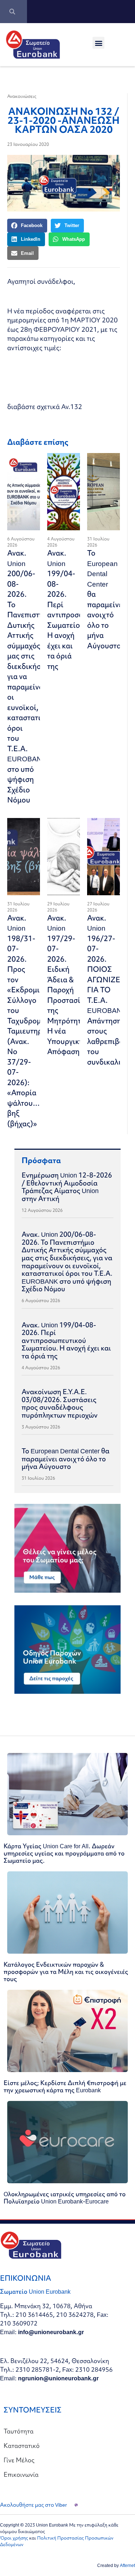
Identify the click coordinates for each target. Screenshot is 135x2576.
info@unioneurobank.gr (51, 2332)
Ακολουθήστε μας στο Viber (33, 2505)
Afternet (127, 2565)
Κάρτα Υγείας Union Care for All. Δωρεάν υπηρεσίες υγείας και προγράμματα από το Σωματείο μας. (64, 1853)
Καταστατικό (22, 2446)
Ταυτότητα (19, 2431)
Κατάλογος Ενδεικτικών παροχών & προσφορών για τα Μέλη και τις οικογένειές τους (66, 1972)
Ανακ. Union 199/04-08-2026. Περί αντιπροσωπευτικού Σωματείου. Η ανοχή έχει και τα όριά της (66, 1340)
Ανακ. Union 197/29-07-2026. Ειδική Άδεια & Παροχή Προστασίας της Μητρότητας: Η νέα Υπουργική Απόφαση (69, 985)
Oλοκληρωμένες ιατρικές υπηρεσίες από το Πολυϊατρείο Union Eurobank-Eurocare (65, 2198)
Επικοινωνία (21, 2474)
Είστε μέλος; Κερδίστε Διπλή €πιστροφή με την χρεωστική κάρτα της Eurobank (65, 2086)
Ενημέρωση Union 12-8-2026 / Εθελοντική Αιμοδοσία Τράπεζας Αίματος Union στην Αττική (67, 1187)
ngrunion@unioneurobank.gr (58, 2378)
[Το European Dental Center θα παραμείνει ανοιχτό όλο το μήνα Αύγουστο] (103, 492)
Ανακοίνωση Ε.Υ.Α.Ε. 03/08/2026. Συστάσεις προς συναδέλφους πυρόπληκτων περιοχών (60, 1403)
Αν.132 (72, 407)
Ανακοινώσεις (22, 96)
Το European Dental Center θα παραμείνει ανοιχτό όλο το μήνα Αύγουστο (106, 599)
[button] (98, 43)
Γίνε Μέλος (19, 2460)
